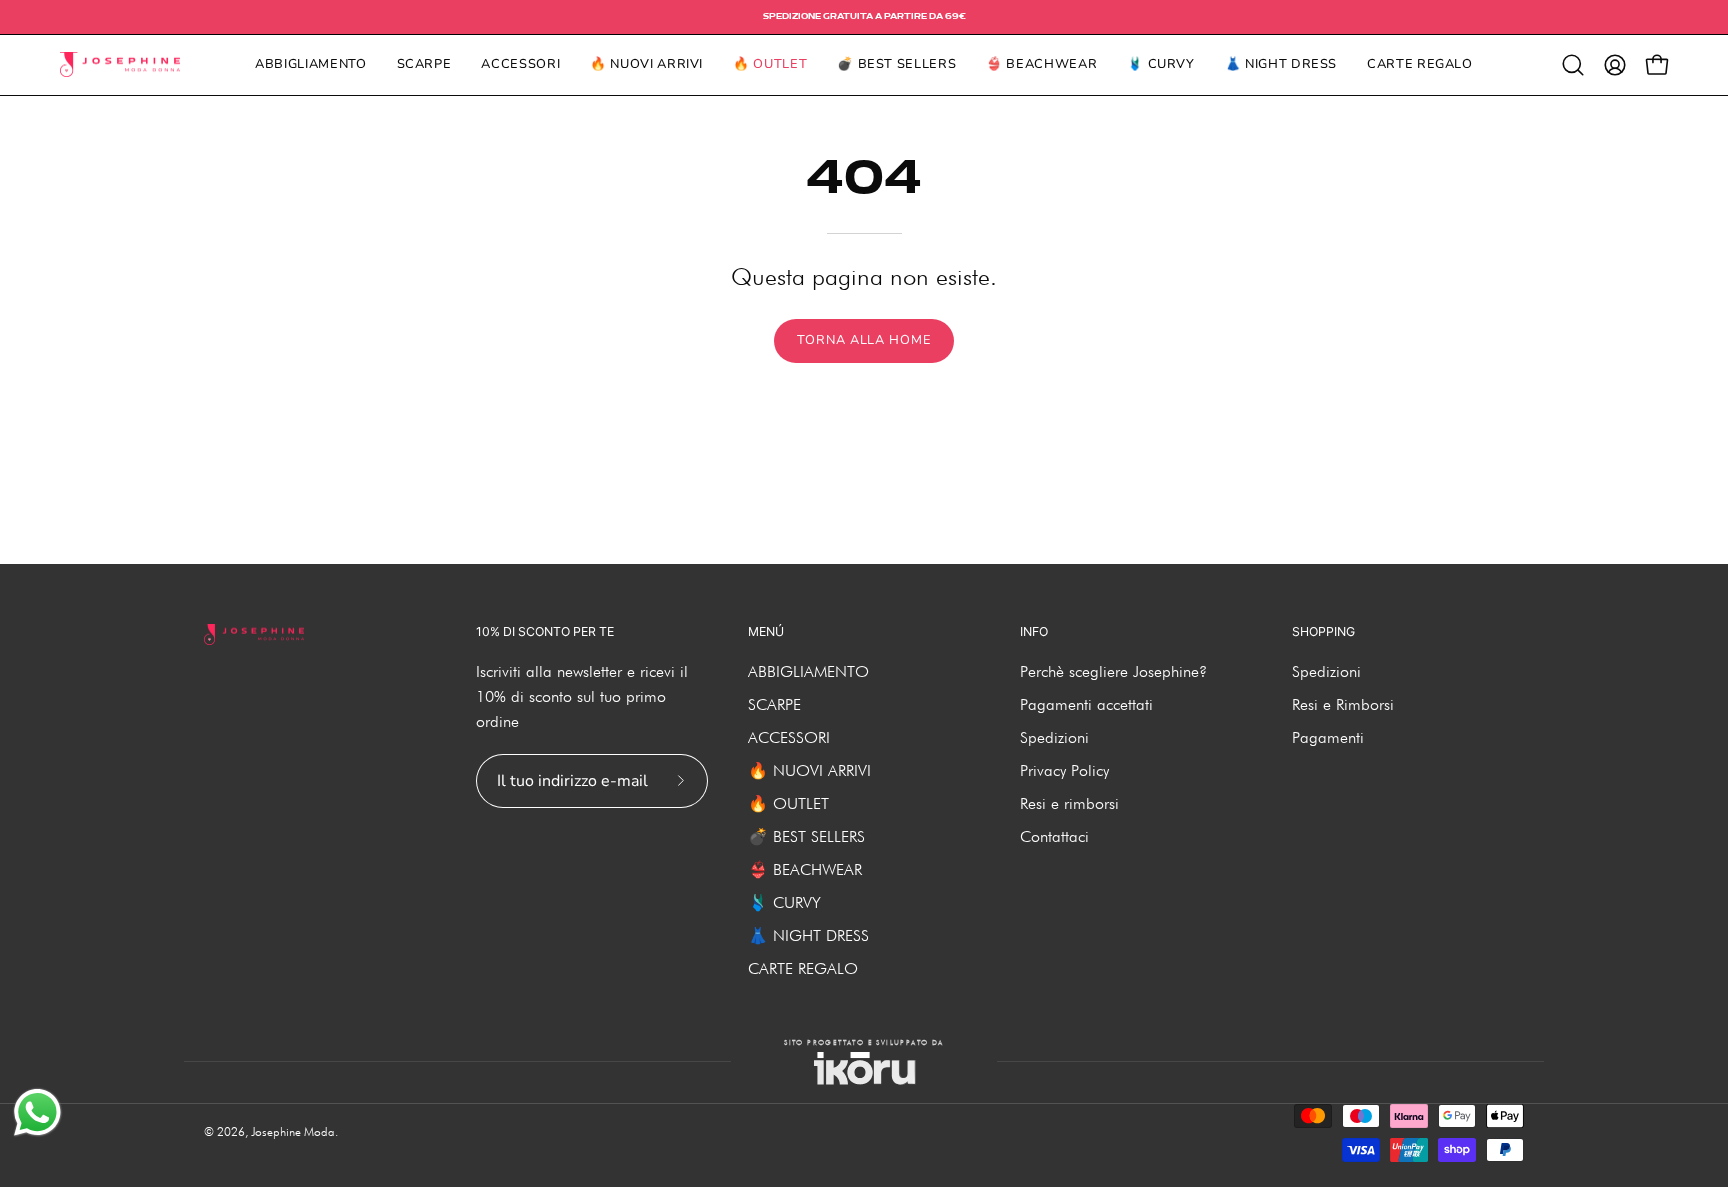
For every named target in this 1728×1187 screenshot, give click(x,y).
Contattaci (1054, 836)
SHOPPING (1323, 631)
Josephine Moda (293, 1131)
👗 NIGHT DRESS (808, 935)
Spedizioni (1054, 737)
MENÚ (766, 631)
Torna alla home (864, 340)
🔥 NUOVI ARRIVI (809, 770)
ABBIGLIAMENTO (808, 671)
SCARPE (774, 704)
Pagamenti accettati (1086, 704)
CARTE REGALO (803, 968)
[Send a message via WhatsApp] (37, 1112)
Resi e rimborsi (1069, 803)
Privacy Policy (1064, 770)
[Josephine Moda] (120, 65)
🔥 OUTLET (788, 803)
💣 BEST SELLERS (806, 836)
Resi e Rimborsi (1343, 704)
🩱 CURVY (784, 902)
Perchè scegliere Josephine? (1113, 671)
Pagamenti (1328, 737)
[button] (1573, 65)
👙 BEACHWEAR (805, 869)
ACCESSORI (789, 737)
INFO (1034, 631)
